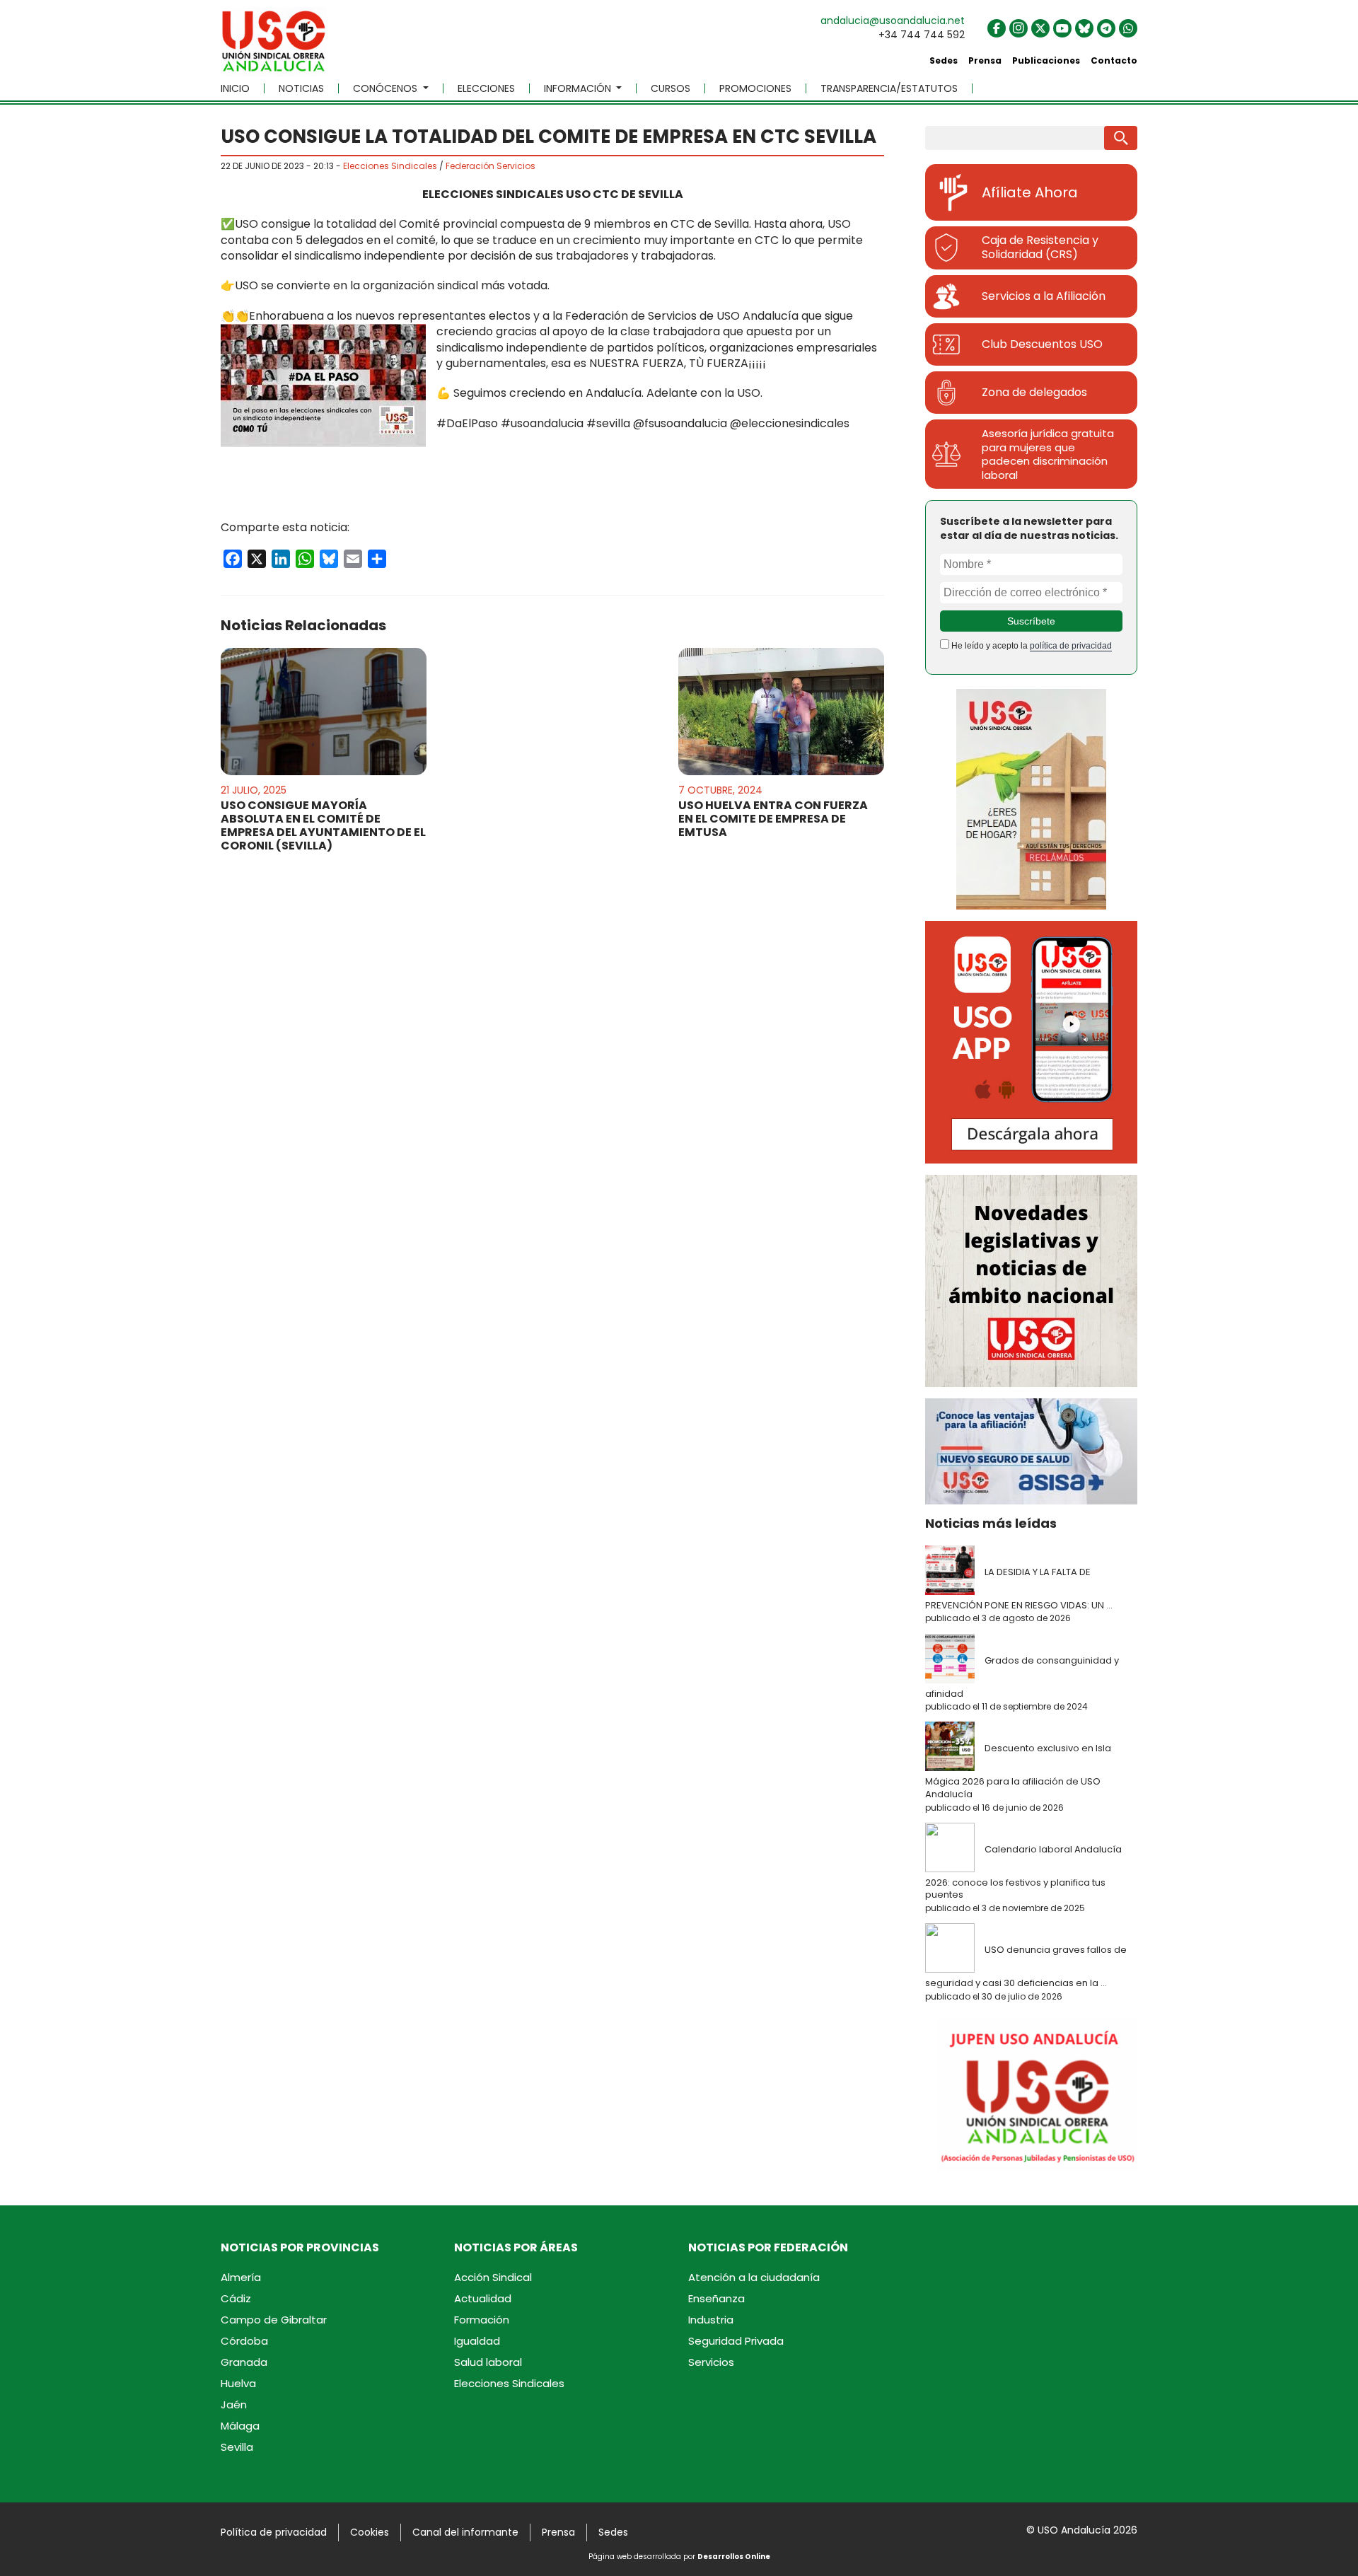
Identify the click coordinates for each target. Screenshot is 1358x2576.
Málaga (240, 2426)
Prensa (985, 60)
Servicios (711, 2362)
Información (579, 88)
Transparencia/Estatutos (889, 88)
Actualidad (483, 2298)
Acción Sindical (493, 2277)
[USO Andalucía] (274, 46)
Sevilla (237, 2447)
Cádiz (236, 2298)
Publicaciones (1046, 60)
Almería (241, 2277)
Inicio (235, 88)
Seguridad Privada (736, 2341)
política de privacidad (1071, 646)
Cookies (370, 2532)
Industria (711, 2320)
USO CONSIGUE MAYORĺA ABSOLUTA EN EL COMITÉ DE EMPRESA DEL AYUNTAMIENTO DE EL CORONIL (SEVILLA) (323, 826)
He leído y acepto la (1031, 646)
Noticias (301, 88)
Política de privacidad (274, 2532)
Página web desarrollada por (679, 2557)
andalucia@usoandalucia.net (893, 21)
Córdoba (244, 2341)
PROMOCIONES (755, 88)
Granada (244, 2362)
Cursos (671, 88)
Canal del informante (465, 2532)
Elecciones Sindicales (390, 166)
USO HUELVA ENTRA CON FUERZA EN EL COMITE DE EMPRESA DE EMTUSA (773, 819)
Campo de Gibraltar (274, 2320)
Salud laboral (488, 2362)
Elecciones (486, 88)
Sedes (944, 60)
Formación (482, 2320)
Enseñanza (716, 2298)
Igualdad (477, 2341)
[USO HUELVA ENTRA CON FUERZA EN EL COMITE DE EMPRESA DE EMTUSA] (781, 712)
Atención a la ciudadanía (754, 2277)
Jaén (234, 2404)
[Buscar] (1121, 138)
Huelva (238, 2383)
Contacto (1114, 60)
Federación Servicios (491, 166)
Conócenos (387, 88)
